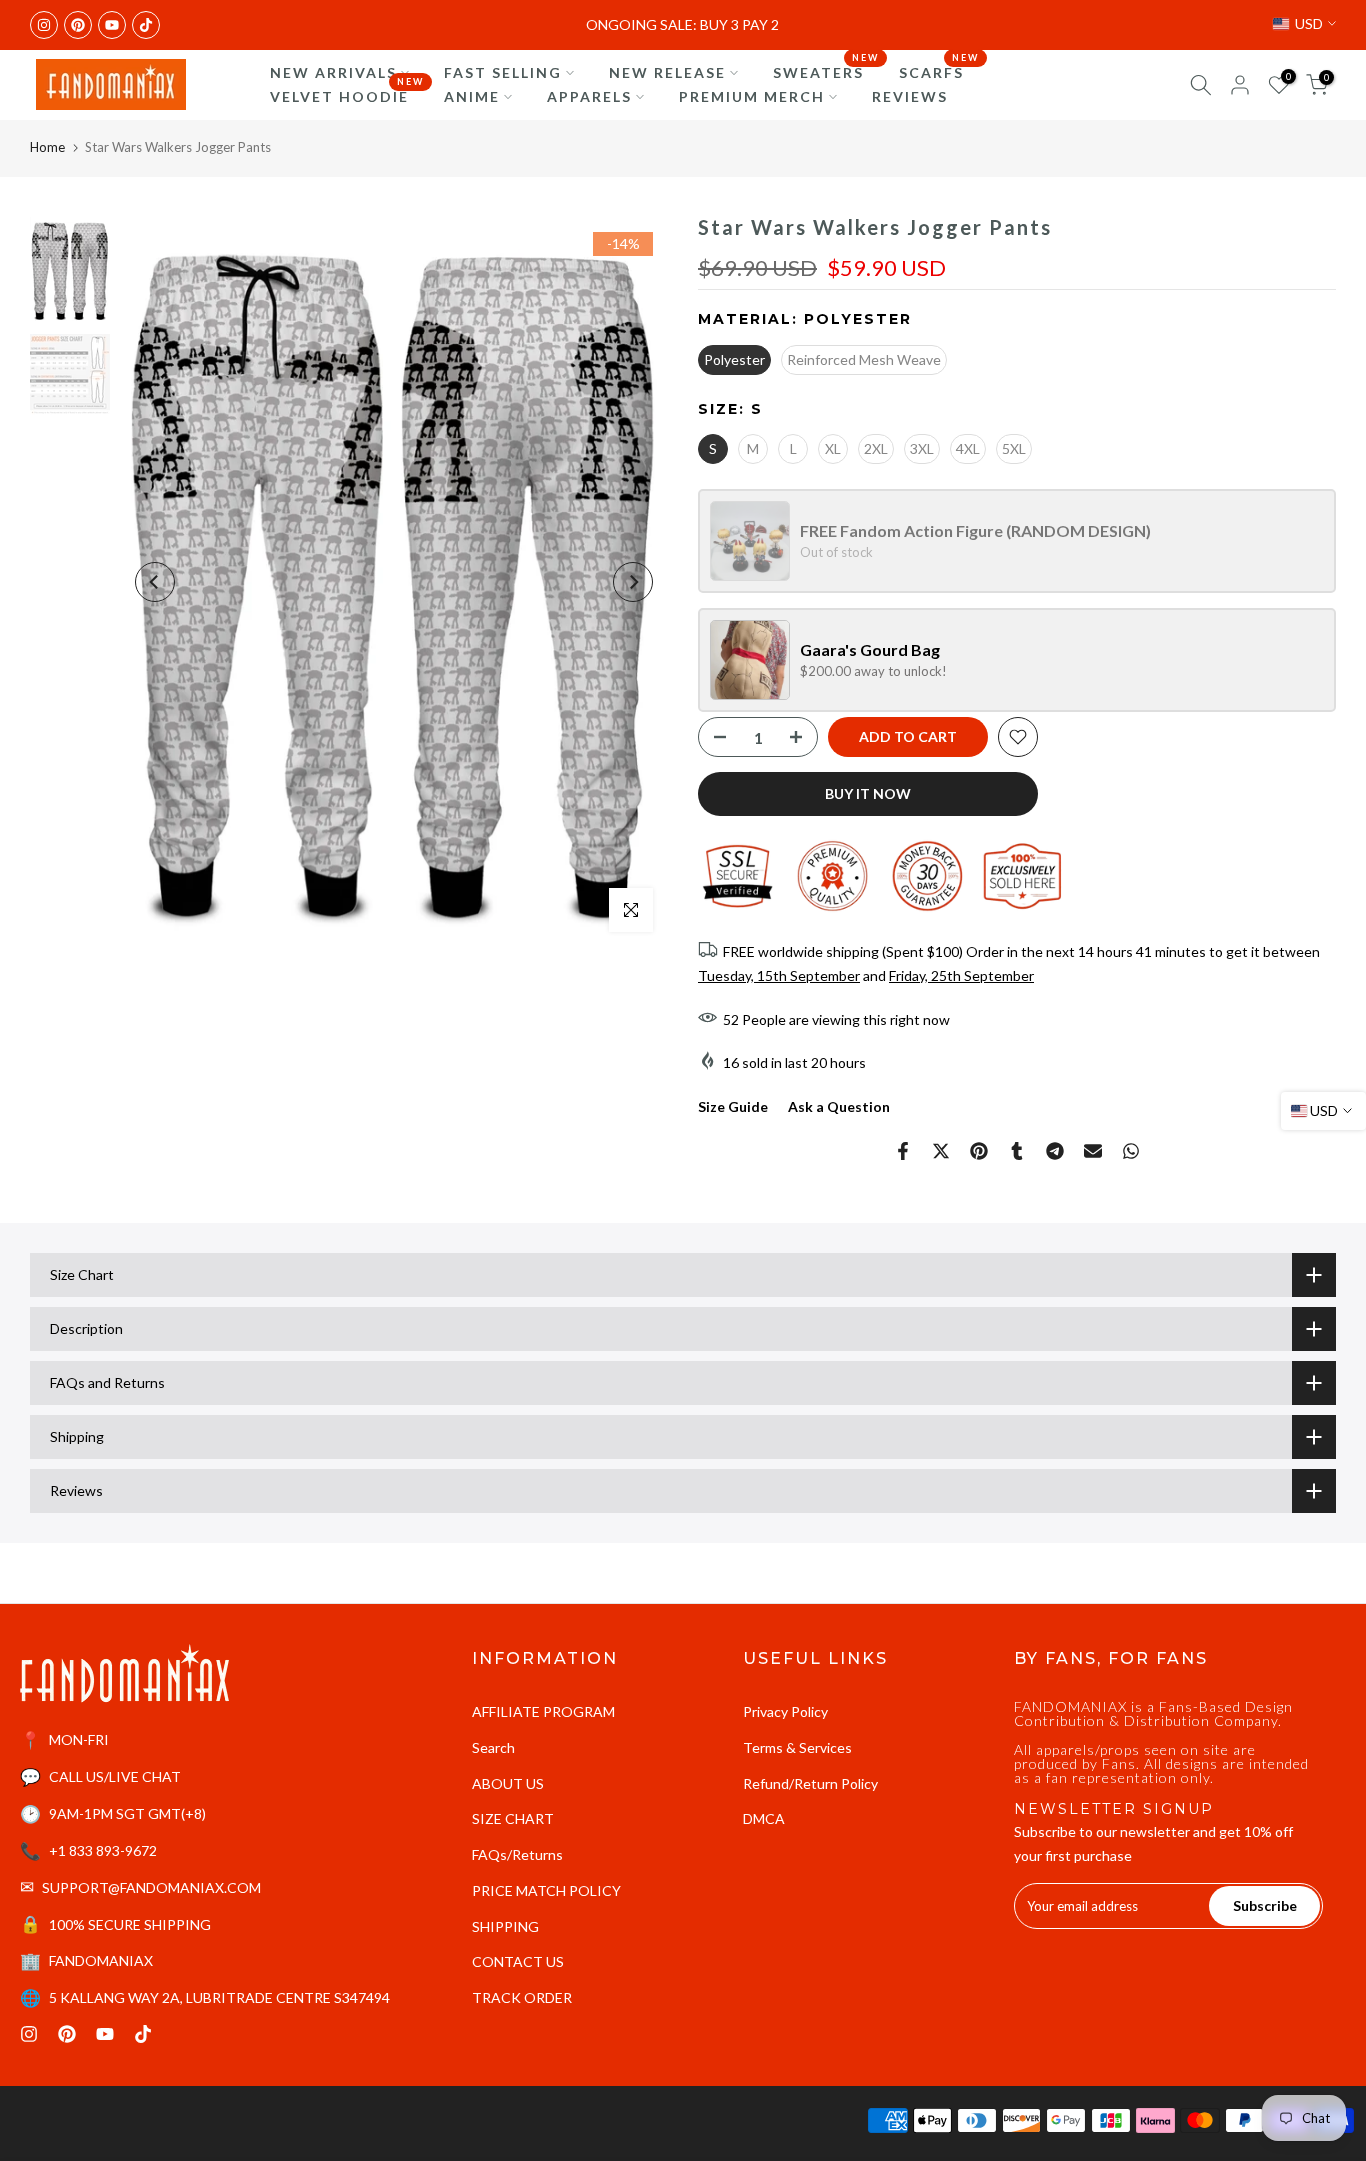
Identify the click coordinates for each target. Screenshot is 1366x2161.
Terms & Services (797, 1747)
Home (47, 147)
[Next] (633, 582)
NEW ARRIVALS (333, 72)
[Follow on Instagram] (44, 25)
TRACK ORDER (522, 1997)
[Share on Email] (1093, 1151)
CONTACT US (518, 1961)
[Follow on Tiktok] (146, 25)
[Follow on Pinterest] (78, 25)
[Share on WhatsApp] (1131, 1151)
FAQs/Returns (517, 1854)
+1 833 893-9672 (103, 1850)
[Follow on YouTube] (112, 25)
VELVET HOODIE (347, 95)
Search (493, 1747)
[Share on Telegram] (1055, 1151)
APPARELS (589, 96)
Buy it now (868, 793)
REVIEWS (910, 96)
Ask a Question (839, 1106)
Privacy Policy (785, 1711)
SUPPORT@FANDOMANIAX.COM (151, 1887)
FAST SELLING (503, 72)
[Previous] (155, 582)
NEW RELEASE (667, 72)
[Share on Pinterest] (979, 1151)
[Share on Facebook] (903, 1151)
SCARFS (939, 71)
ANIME (472, 96)
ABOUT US (508, 1783)
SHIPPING (505, 1926)
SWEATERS (826, 71)
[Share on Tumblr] (1017, 1151)
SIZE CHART (513, 1818)
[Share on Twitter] (941, 1151)
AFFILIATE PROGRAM (543, 1711)
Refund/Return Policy (810, 1783)
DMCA (764, 1818)
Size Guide (733, 1106)
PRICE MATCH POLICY (546, 1890)
